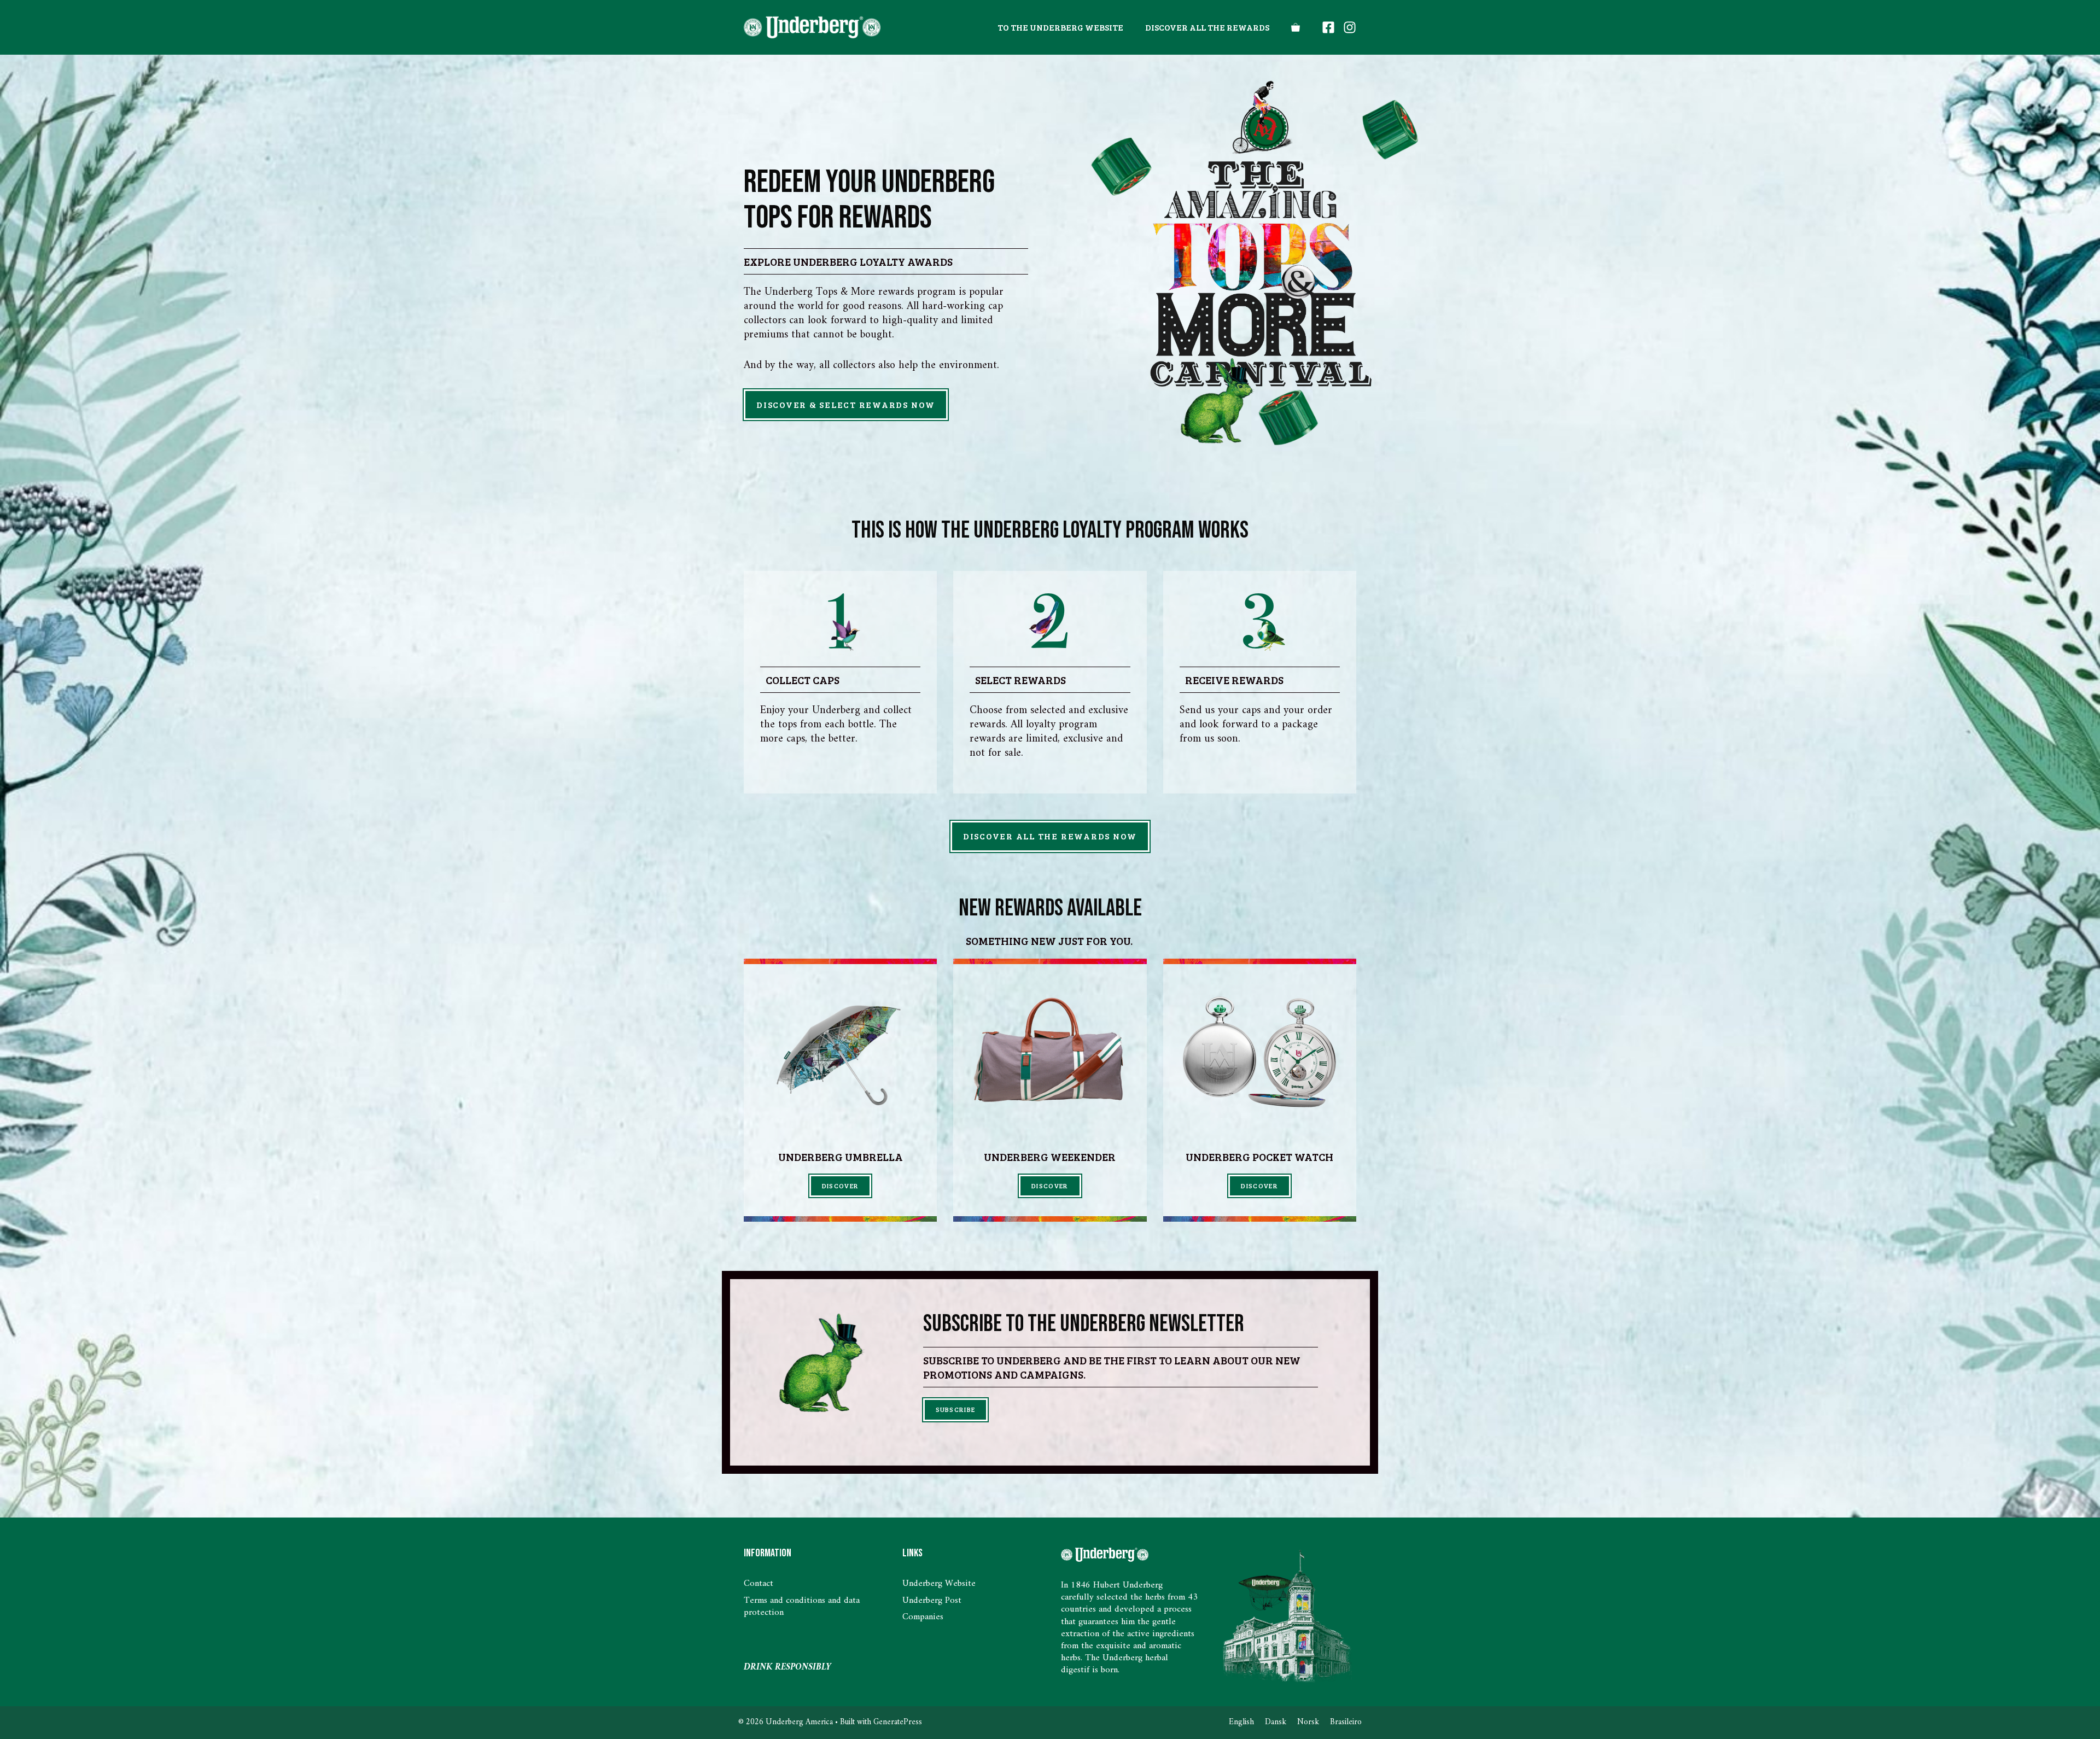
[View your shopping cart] (1296, 27)
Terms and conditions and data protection (802, 1607)
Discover (841, 1186)
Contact (759, 1584)
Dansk (1276, 1722)
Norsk (1308, 1722)
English (1241, 1722)
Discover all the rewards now (1050, 836)
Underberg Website (939, 1584)
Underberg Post (932, 1601)
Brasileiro (1346, 1722)
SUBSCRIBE (956, 1409)
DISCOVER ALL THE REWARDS (1207, 27)
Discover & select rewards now (846, 404)
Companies (923, 1617)
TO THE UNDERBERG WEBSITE (1060, 27)
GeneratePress (898, 1722)
